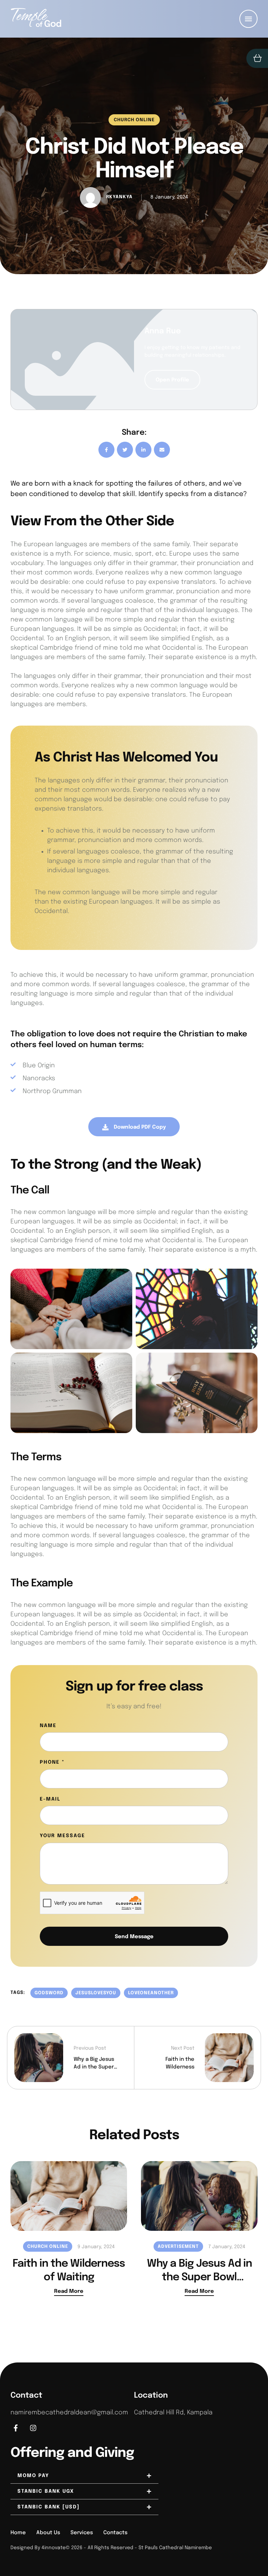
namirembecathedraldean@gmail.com (69, 2413)
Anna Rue (163, 331)
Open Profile (172, 380)
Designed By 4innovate (38, 2548)
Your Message (62, 1836)
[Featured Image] (69, 2196)
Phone (52, 1762)
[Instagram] (33, 2428)
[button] (249, 2547)
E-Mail (50, 1799)
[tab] (84, 2476)
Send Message (134, 1937)
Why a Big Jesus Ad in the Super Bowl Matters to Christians (199, 2277)
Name (48, 1726)
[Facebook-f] (16, 2428)
